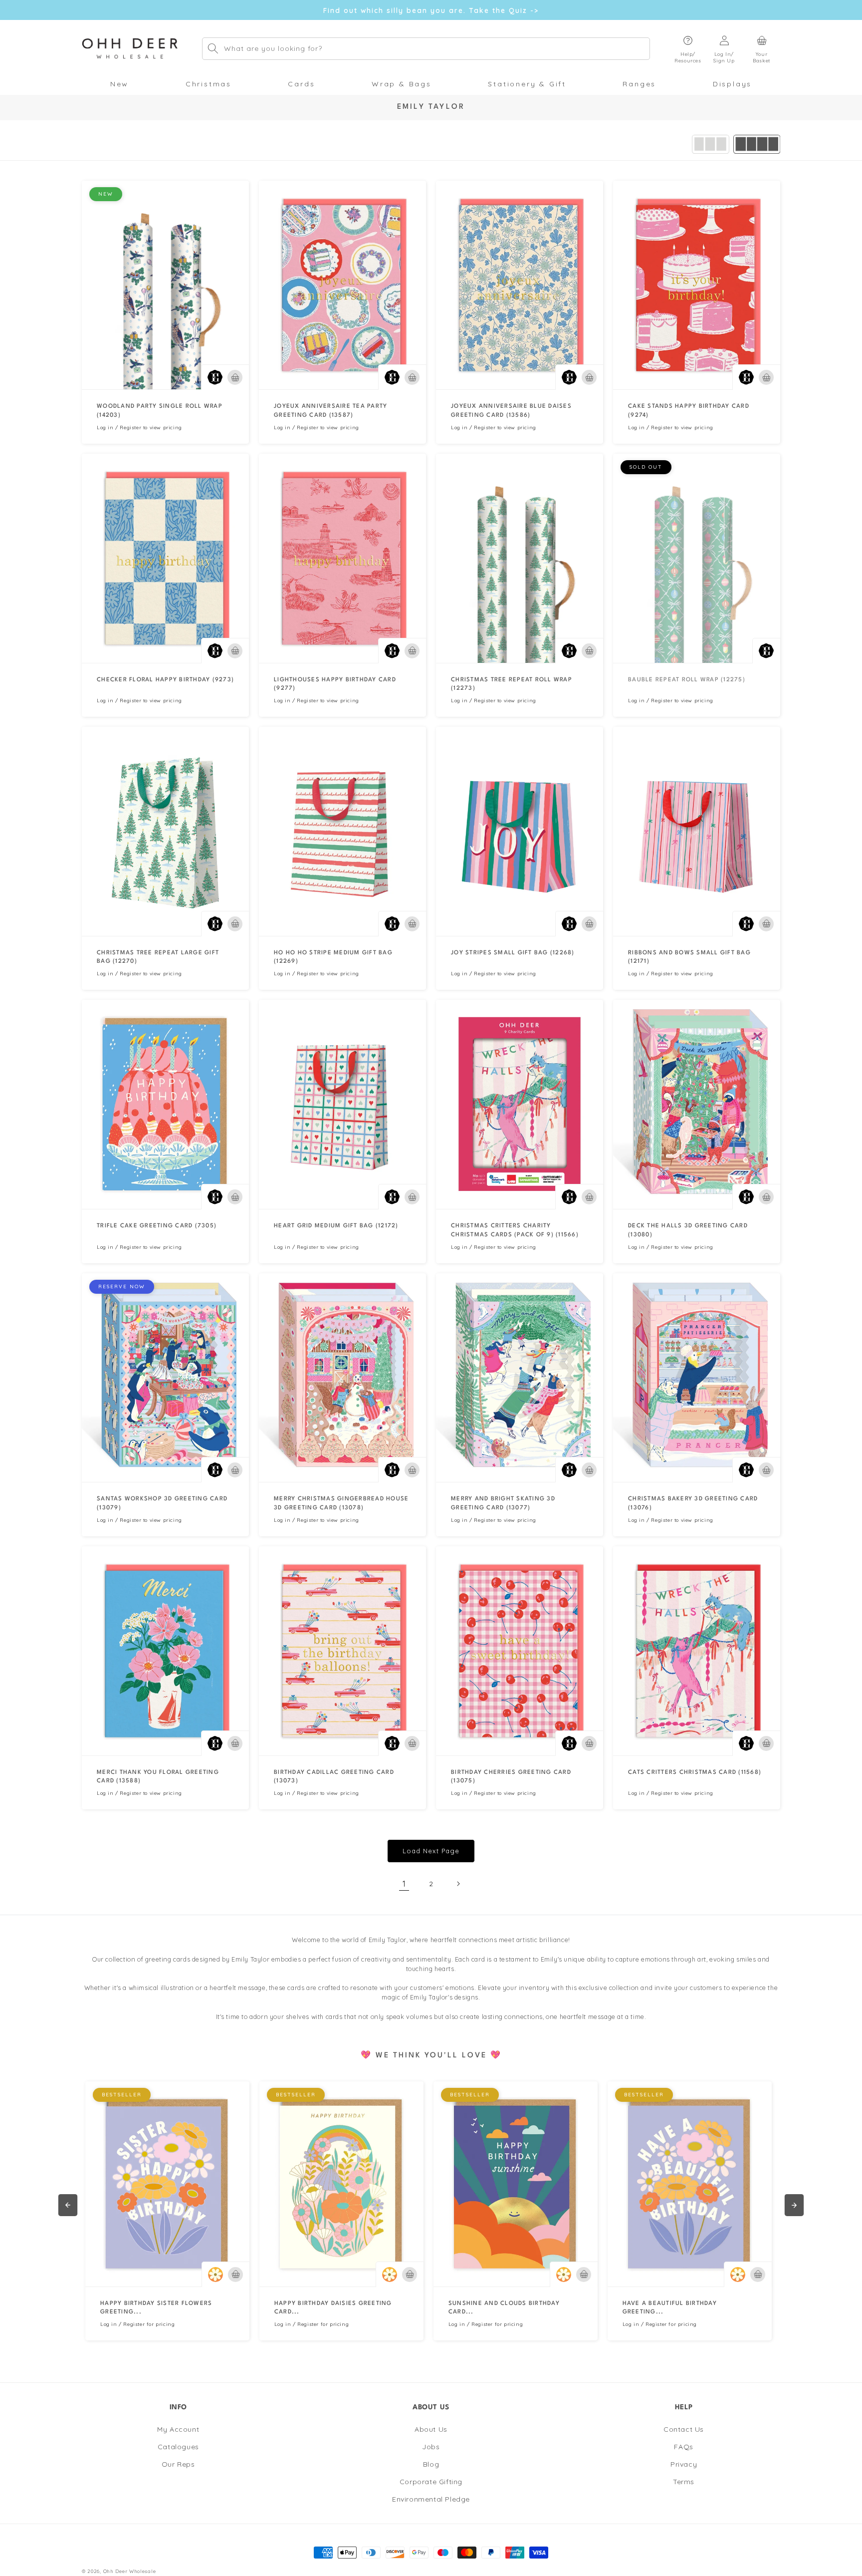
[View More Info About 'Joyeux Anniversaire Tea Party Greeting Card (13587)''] (342, 285)
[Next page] (458, 1884)
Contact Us (684, 2429)
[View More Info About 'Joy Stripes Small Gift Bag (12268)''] (520, 831)
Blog (431, 2464)
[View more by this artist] (215, 377)
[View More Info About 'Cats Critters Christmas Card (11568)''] (697, 1651)
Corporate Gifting (431, 2482)
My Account (178, 2429)
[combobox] (426, 49)
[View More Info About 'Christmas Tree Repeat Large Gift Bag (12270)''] (165, 831)
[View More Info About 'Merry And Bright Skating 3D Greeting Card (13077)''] (520, 1378)
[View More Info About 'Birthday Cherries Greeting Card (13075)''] (520, 1651)
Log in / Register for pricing (137, 2324)
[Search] (213, 48)
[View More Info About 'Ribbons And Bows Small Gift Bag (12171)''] (697, 831)
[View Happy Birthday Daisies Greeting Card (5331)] (341, 2184)
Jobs (431, 2447)
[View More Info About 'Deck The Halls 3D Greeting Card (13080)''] (697, 1104)
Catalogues (178, 2447)
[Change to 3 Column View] (711, 144)
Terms (684, 2482)
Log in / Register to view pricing (139, 428)
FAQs (683, 2447)
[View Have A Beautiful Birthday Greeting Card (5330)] (690, 2184)
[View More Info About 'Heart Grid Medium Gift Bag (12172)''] (342, 1104)
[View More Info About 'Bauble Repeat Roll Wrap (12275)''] (697, 558)
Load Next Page (431, 1851)
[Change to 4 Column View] (757, 144)
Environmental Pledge (431, 2499)
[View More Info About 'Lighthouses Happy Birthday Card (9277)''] (342, 558)
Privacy (684, 2464)
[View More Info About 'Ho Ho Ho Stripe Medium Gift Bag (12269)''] (342, 831)
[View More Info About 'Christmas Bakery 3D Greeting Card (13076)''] (697, 1378)
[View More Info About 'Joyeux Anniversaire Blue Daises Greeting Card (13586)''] (520, 285)
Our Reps (178, 2464)
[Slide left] (68, 2205)
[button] (688, 49)
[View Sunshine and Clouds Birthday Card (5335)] (516, 2184)
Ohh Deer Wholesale (130, 2571)
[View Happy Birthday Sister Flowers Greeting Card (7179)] (167, 2184)
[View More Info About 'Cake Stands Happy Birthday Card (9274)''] (697, 285)
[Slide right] (794, 2205)
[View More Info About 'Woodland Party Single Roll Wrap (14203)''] (165, 285)
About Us (431, 2429)
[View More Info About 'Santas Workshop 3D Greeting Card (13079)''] (165, 1378)
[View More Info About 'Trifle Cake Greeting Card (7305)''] (165, 1104)
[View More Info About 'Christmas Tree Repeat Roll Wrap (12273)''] (520, 558)
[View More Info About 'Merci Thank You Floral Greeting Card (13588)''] (165, 1651)
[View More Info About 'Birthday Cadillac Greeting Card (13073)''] (342, 1651)
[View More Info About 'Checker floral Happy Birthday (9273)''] (165, 558)
